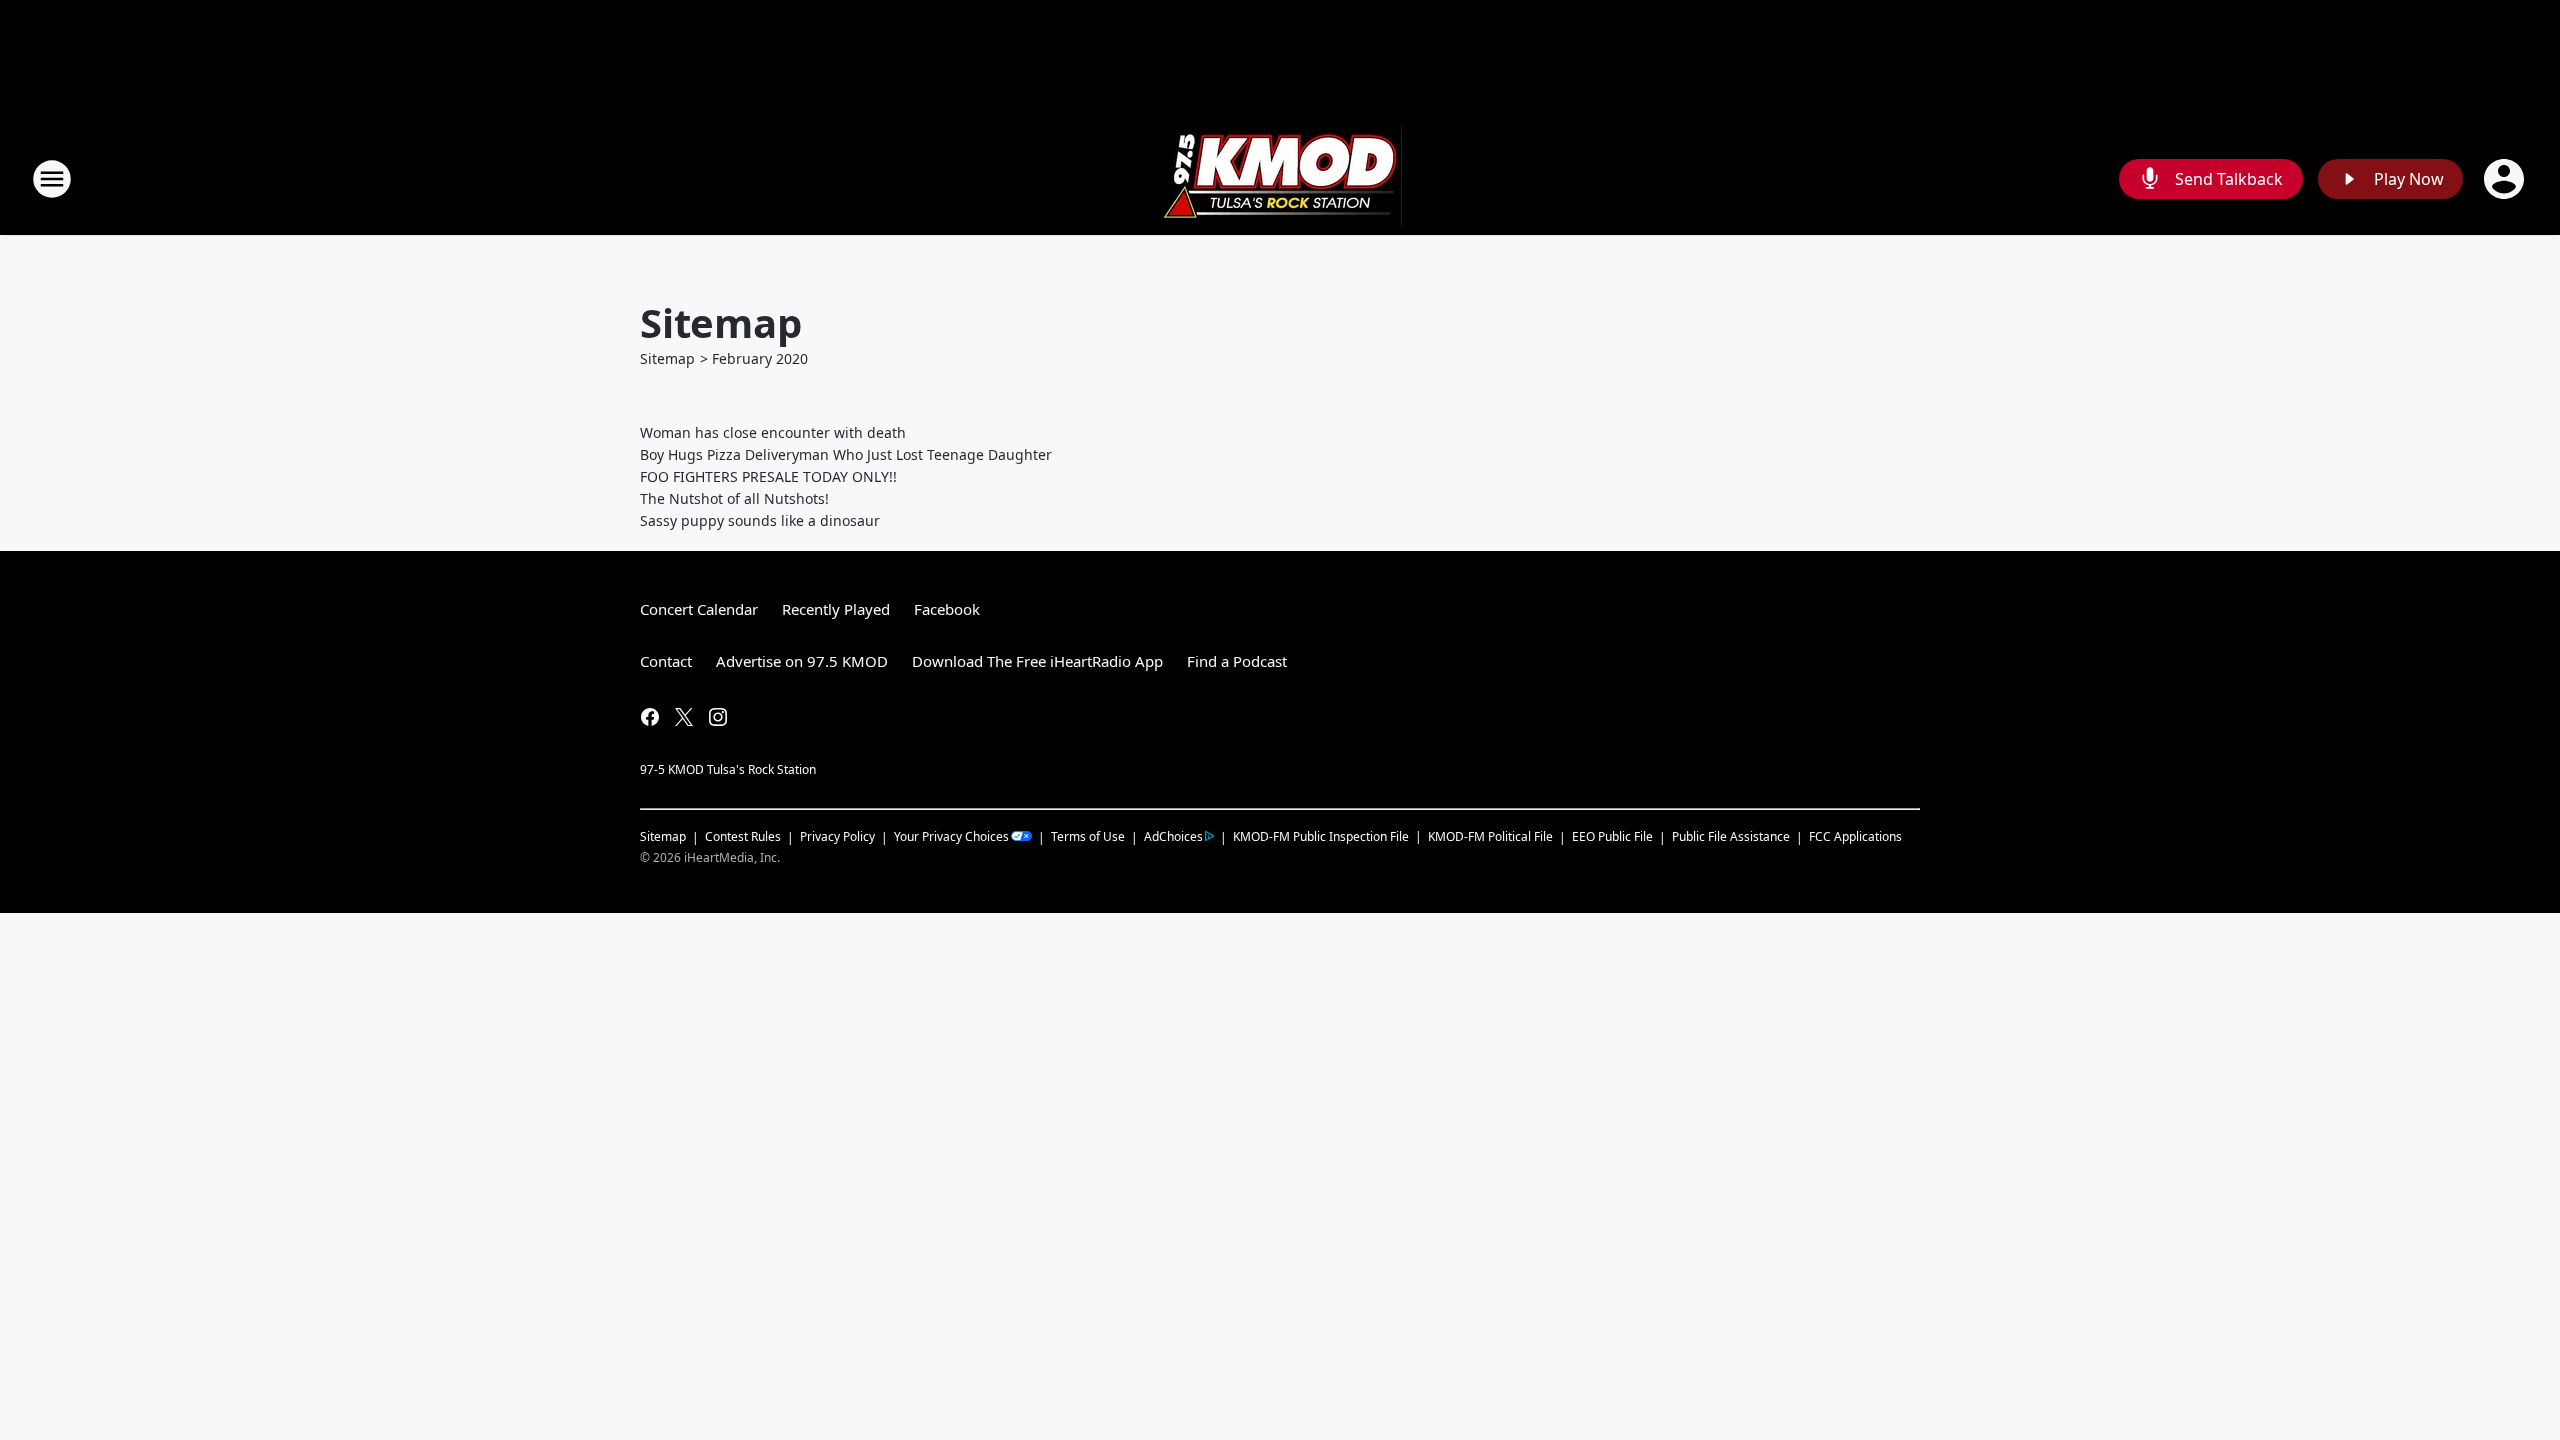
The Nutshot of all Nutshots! (734, 498)
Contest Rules (743, 836)
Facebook (947, 609)
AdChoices (1173, 836)
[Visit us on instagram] (718, 717)
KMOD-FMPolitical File (1490, 836)
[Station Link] (1280, 178)
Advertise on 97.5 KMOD (802, 661)
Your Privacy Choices (951, 836)
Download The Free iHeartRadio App (1037, 661)
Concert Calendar (699, 609)
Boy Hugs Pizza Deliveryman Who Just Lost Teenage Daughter (846, 454)
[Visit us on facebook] (650, 717)
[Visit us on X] (684, 717)
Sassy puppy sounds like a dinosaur (760, 520)
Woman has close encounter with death (773, 432)
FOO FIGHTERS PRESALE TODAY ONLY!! (768, 476)
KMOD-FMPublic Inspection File (1321, 836)
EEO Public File (1612, 836)
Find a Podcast (1237, 661)
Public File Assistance (1731, 836)
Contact (666, 661)
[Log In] (2506, 179)
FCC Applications (1855, 836)
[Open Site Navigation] (52, 179)
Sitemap (667, 358)
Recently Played (836, 609)
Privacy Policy (837, 836)
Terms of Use (1088, 836)
